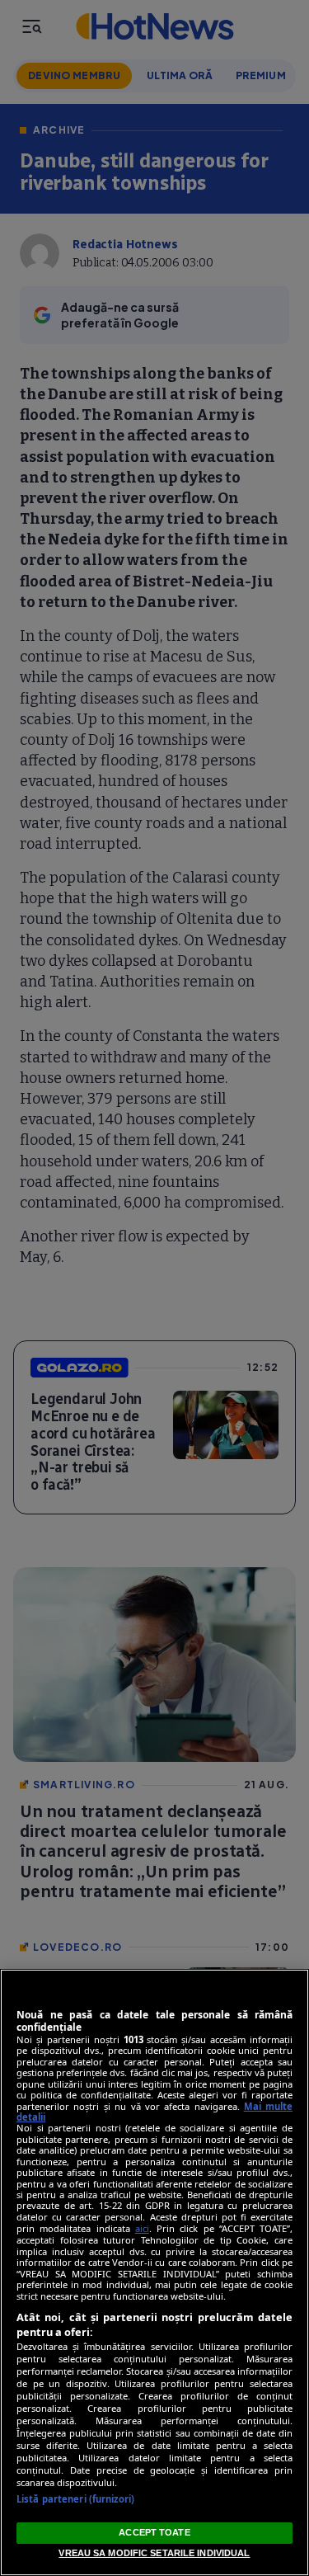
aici (142, 2228)
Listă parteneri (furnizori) (75, 2499)
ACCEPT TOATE (154, 2532)
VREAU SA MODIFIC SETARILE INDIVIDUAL (154, 2553)
